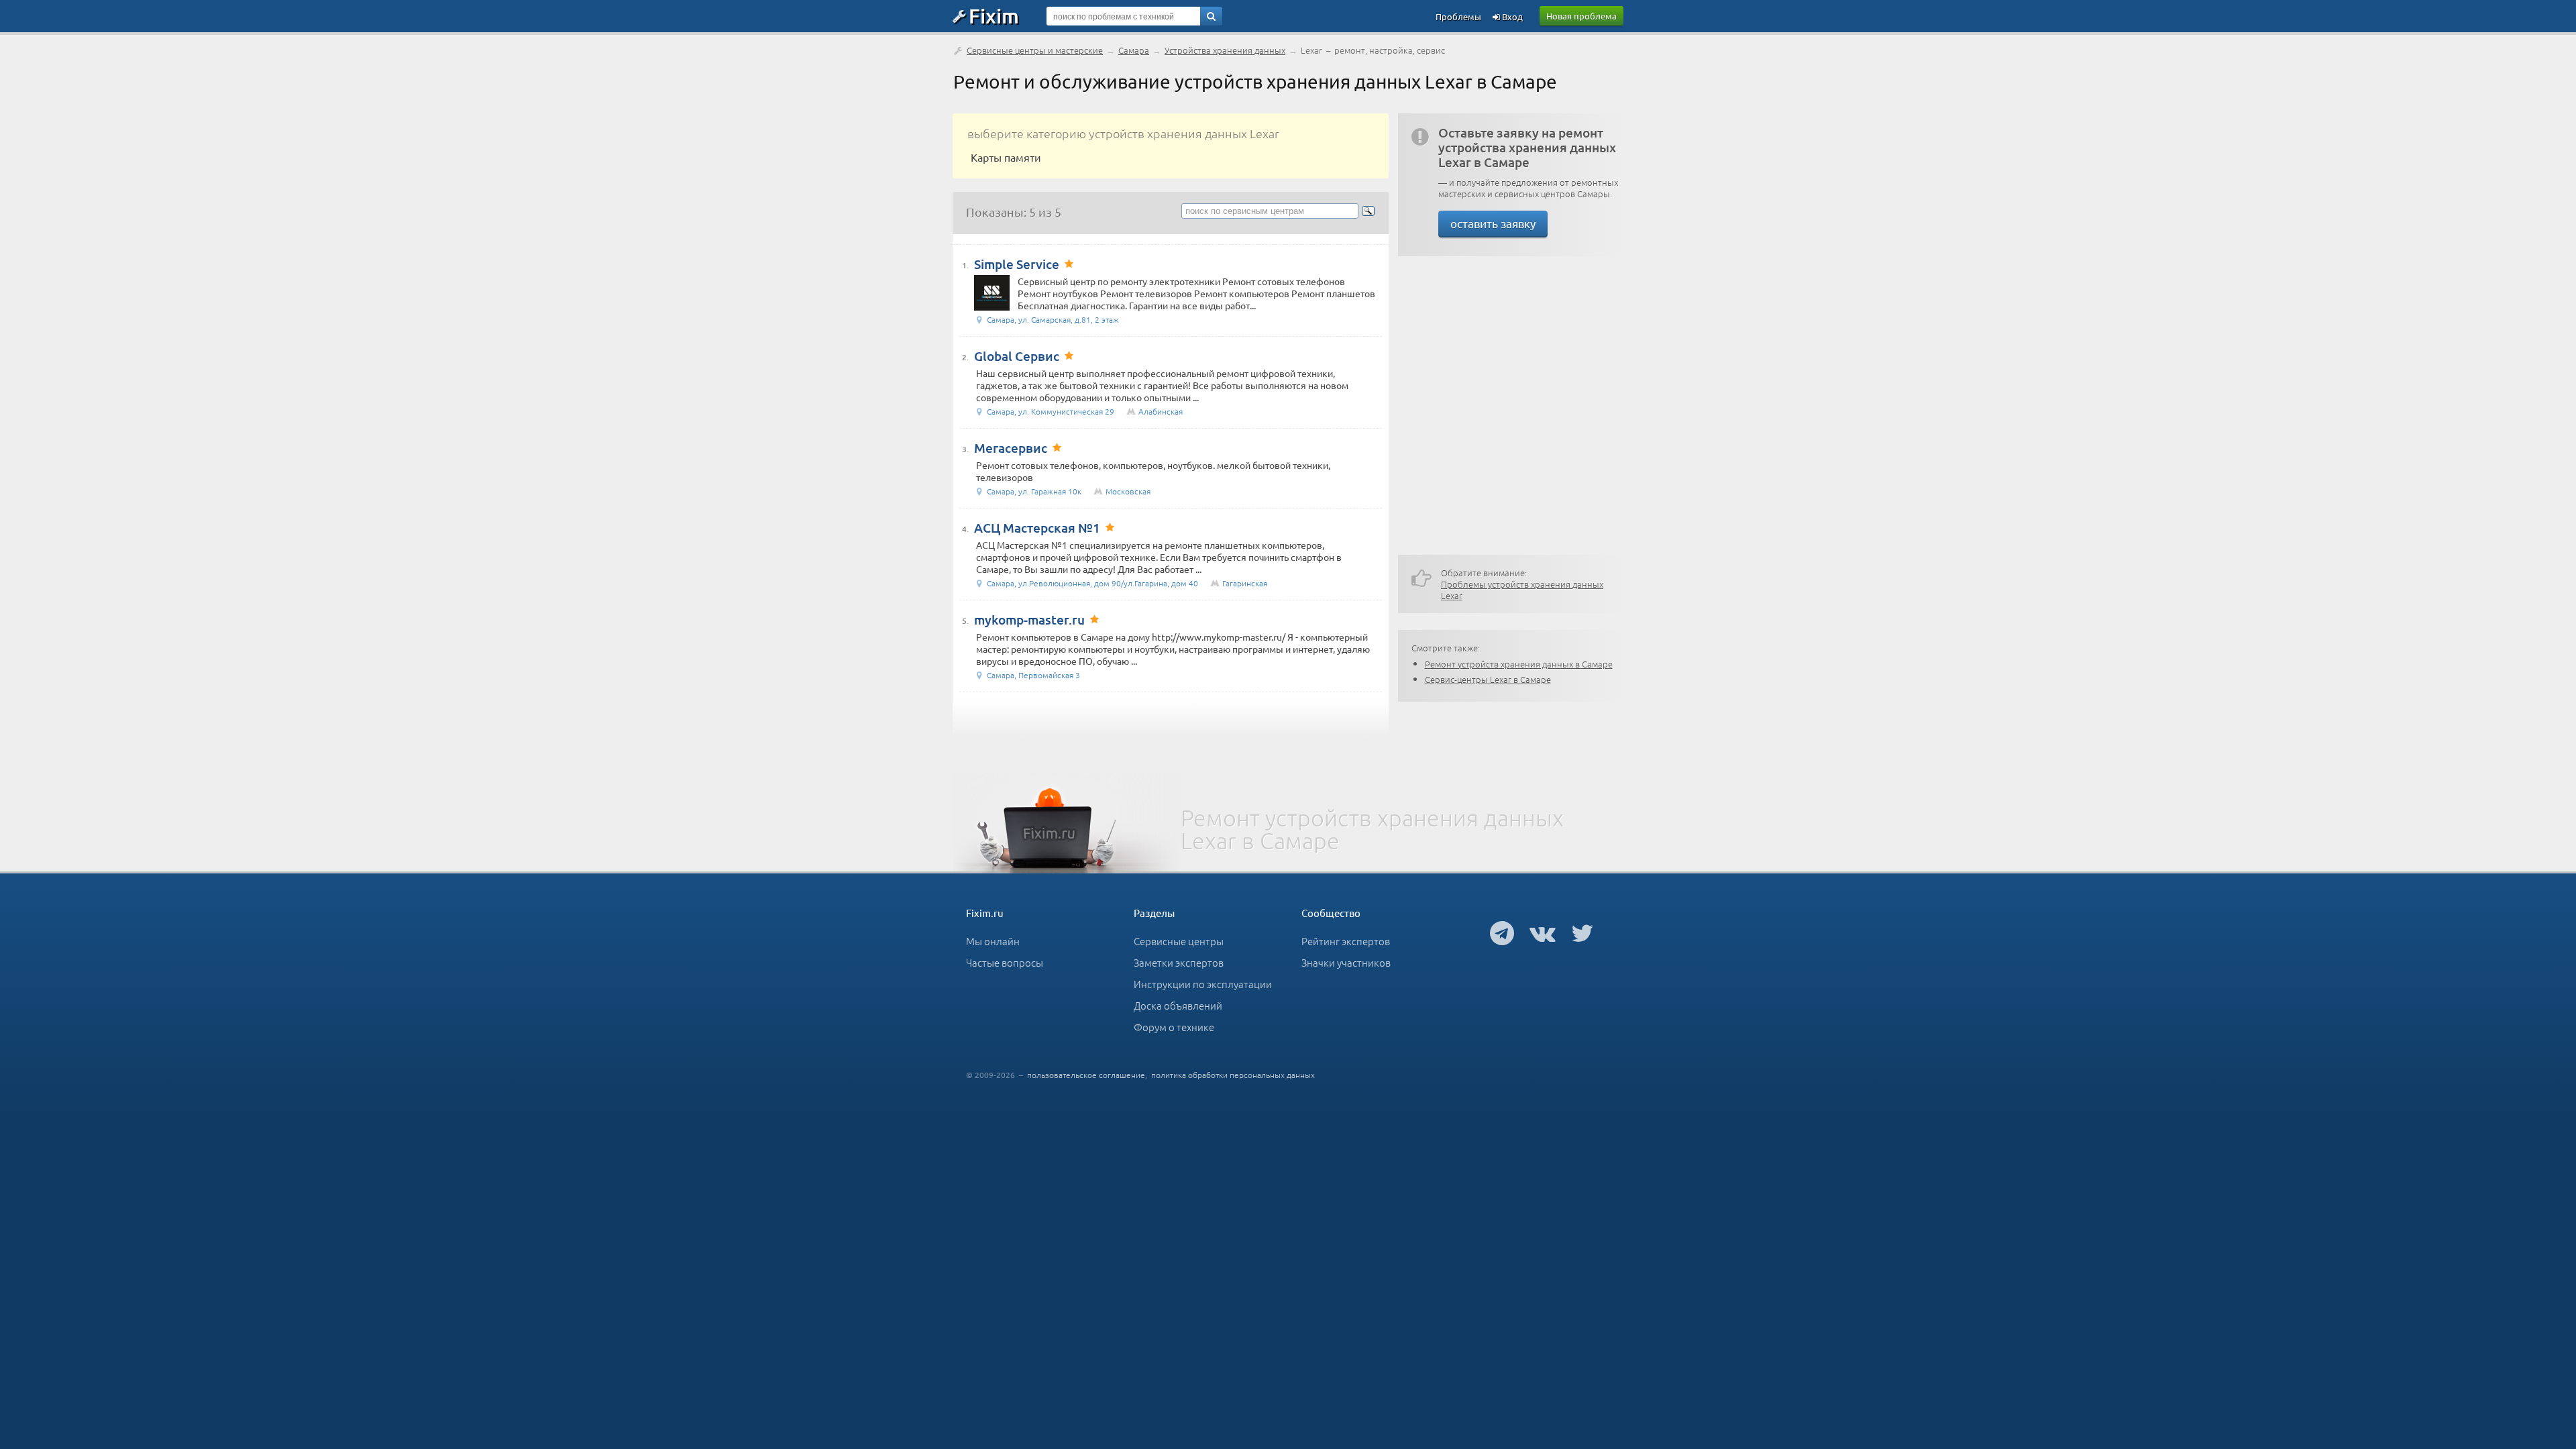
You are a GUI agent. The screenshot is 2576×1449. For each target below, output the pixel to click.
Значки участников (1346, 962)
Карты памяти (1006, 157)
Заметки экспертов (1179, 962)
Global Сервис (1017, 356)
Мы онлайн (993, 941)
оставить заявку (1493, 223)
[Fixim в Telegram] (1502, 932)
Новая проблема (1581, 16)
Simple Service (1017, 264)
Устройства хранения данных (1225, 50)
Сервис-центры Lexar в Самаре (1488, 679)
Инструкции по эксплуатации (1203, 984)
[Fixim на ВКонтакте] (1543, 932)
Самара (1134, 50)
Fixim (994, 15)
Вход (1511, 16)
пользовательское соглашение (1086, 1075)
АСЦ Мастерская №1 (1037, 528)
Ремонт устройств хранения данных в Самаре (1519, 664)
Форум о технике (1174, 1027)
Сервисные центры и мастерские (1035, 50)
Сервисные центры (1179, 941)
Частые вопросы (1005, 962)
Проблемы (1458, 16)
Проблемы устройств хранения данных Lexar (1522, 590)
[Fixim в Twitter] (1582, 932)
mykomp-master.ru (1029, 620)
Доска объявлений (1178, 1005)
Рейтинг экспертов (1346, 941)
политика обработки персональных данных (1233, 1075)
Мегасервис (1011, 448)
